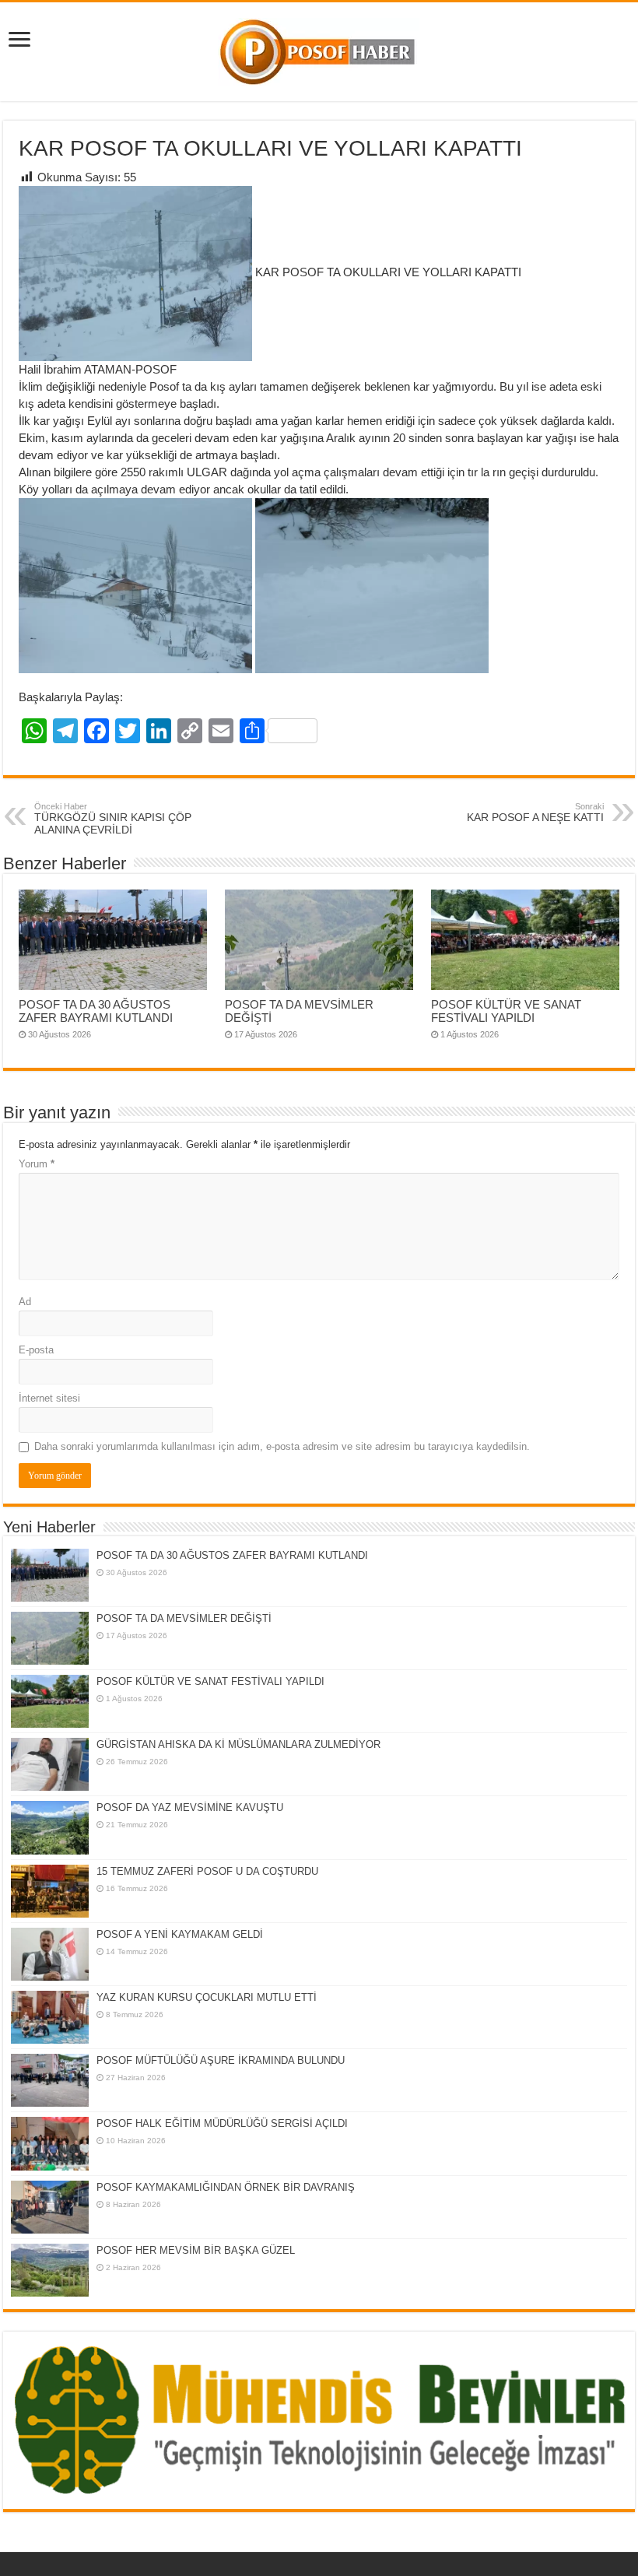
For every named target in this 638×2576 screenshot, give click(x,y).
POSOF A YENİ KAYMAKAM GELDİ (180, 1934)
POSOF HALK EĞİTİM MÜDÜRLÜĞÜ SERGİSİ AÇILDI (222, 2123)
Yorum (37, 1164)
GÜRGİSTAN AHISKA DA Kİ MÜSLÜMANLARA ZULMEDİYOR (238, 1744)
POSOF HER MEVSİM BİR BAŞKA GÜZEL (196, 2250)
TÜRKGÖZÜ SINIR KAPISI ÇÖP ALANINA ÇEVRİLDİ (113, 819)
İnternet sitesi (49, 1398)
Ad (25, 1302)
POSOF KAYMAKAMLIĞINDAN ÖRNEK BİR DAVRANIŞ (226, 2187)
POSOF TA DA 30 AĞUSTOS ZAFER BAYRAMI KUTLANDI (96, 1011)
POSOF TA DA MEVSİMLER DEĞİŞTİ (184, 1618)
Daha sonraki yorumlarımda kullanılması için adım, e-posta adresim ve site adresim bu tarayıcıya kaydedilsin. (282, 1446)
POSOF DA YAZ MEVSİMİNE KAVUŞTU (190, 1807)
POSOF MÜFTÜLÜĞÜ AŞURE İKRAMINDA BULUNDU (221, 2060)
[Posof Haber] (319, 49)
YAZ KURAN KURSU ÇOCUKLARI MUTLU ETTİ (207, 1997)
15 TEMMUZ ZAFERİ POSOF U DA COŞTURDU (207, 1871)
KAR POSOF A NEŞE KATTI (535, 812)
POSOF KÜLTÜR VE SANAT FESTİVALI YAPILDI (506, 1011)
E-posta (36, 1350)
